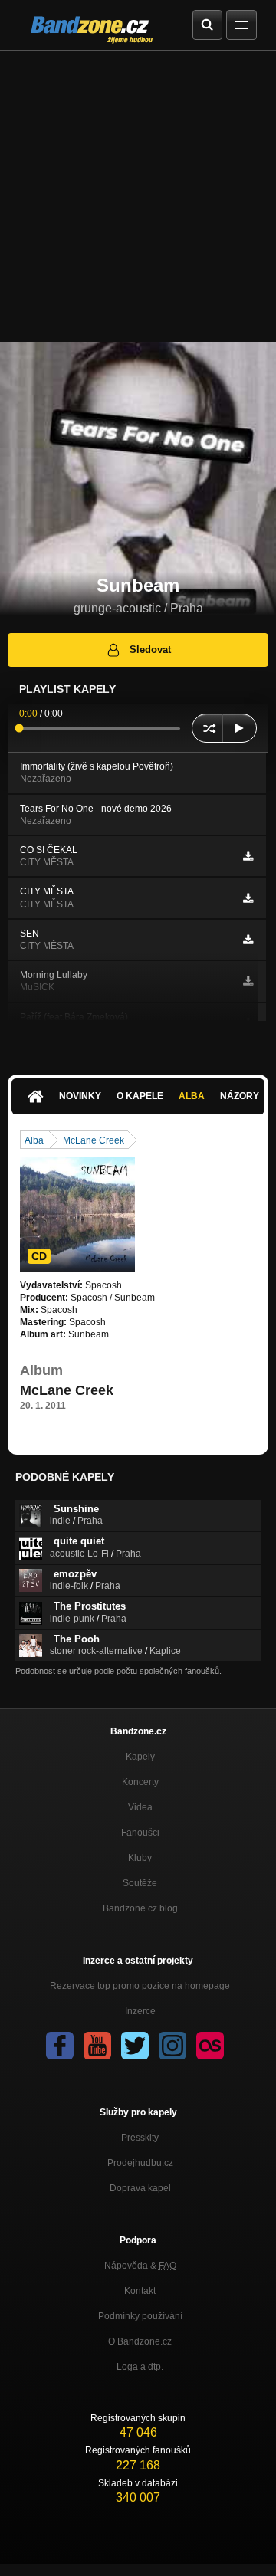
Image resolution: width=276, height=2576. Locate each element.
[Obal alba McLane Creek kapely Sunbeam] (77, 1214)
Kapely (140, 1757)
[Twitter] (135, 2046)
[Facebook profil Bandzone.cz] (60, 2046)
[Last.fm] (210, 2046)
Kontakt (140, 2291)
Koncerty (140, 1782)
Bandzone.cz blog (140, 1908)
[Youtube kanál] (97, 2046)
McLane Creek (94, 1140)
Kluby (140, 1858)
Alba (192, 1096)
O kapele (140, 1096)
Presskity (140, 2138)
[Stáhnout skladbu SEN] (248, 940)
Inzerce (140, 2011)
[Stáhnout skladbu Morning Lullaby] (248, 981)
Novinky (80, 1096)
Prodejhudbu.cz (140, 2163)
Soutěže (140, 1883)
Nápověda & (140, 2266)
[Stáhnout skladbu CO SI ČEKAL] (248, 856)
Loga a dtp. (140, 2367)
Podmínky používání (140, 2316)
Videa (140, 1807)
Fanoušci (140, 1833)
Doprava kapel (140, 2188)
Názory (240, 1096)
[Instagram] (172, 2046)
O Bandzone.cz (140, 2341)
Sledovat (150, 650)
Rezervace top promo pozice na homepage (140, 1986)
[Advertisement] (138, 196)
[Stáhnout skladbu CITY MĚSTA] (248, 898)
